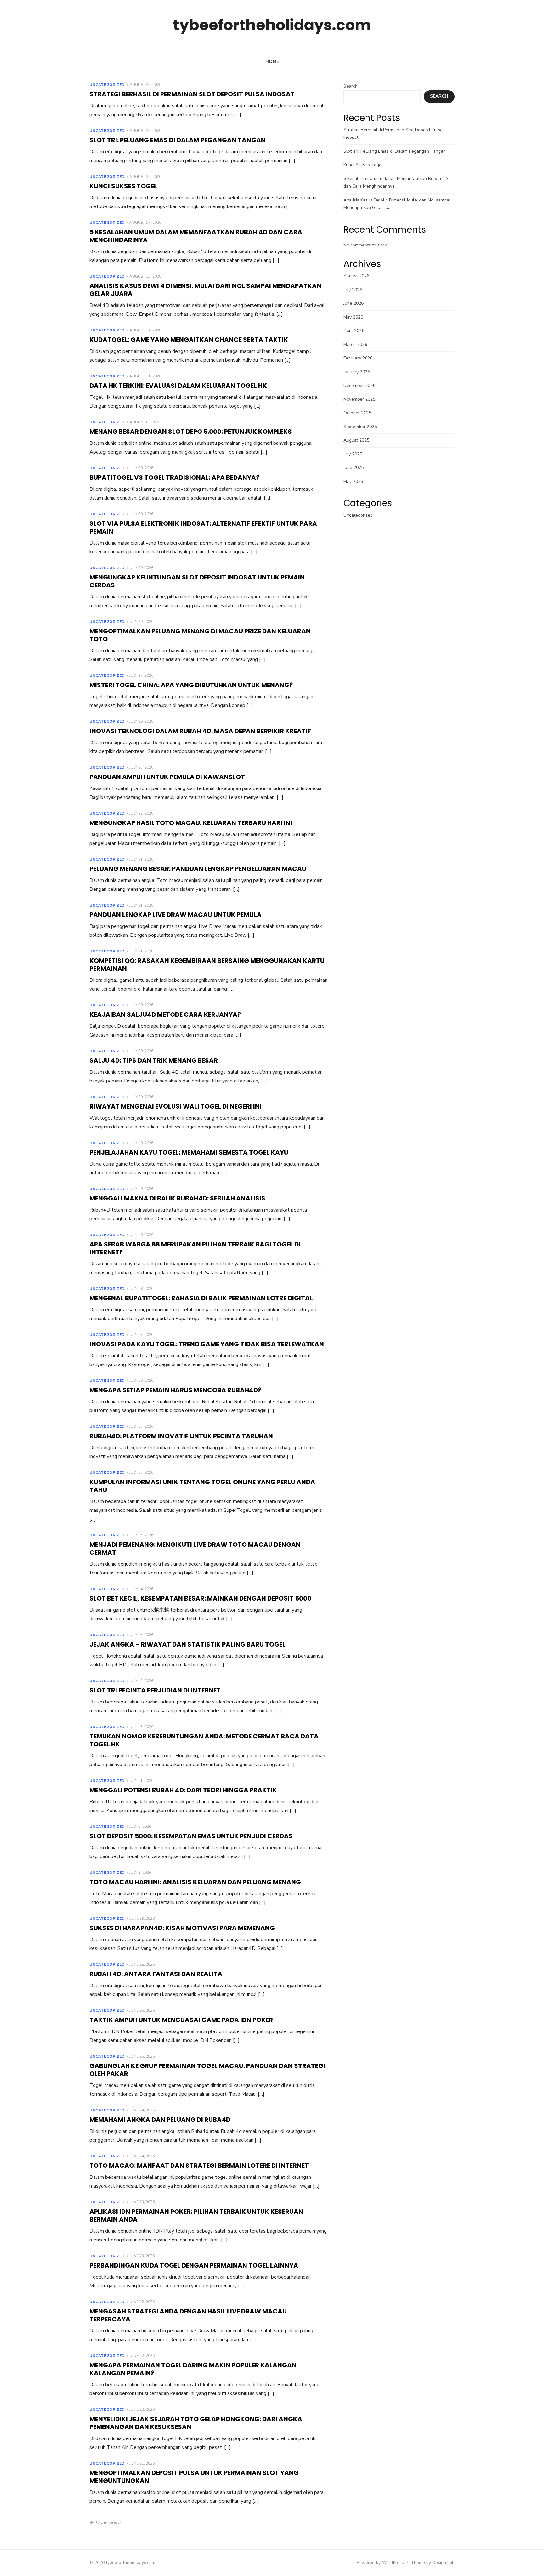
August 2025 (356, 440)
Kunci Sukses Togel (123, 186)
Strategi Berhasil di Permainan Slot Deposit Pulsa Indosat (192, 94)
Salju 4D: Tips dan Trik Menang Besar (154, 1060)
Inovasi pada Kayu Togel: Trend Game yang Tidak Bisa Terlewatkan (207, 1344)
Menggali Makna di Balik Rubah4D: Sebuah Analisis (177, 1198)
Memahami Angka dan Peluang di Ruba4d (160, 2120)
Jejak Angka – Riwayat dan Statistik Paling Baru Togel (187, 1644)
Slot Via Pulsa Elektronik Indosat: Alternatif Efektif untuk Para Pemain (203, 527)
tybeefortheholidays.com (272, 25)
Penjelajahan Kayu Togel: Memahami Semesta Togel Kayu (189, 1152)
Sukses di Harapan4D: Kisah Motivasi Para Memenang (182, 1928)
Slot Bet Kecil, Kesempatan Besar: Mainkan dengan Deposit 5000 (200, 1598)
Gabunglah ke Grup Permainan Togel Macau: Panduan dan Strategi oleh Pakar (207, 2070)
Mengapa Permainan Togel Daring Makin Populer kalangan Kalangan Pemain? (193, 2369)
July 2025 (353, 454)
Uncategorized (107, 85)
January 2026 (357, 372)
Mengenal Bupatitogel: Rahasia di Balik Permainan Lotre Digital (201, 1298)
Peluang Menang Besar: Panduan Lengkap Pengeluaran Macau (198, 869)
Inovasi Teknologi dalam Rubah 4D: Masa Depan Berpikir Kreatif (200, 731)
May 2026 (353, 317)
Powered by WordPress (380, 2563)
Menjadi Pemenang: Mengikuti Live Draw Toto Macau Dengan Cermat (195, 1548)
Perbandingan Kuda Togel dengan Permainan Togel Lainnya (194, 2265)
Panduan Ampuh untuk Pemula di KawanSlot (167, 777)
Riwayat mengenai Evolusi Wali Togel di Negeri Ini (176, 1106)
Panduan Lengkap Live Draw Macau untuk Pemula (176, 915)
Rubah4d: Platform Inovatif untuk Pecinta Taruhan (181, 1436)
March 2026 (355, 345)
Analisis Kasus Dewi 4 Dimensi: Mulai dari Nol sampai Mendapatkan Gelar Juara (205, 290)
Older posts (109, 2522)
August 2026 (356, 276)
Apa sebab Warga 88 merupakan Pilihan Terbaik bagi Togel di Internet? (195, 1248)
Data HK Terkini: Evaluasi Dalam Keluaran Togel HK (178, 386)
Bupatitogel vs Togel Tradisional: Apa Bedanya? (174, 477)
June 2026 (354, 303)
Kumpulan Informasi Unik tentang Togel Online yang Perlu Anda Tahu (202, 1486)
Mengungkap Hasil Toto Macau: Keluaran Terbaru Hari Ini (191, 823)
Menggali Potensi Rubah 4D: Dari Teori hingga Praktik (183, 1790)
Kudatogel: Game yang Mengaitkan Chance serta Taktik (189, 340)
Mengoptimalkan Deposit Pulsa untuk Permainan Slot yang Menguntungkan (194, 2477)
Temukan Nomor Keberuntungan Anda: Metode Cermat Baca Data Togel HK (204, 1740)
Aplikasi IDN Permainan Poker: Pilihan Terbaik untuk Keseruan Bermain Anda (196, 2215)
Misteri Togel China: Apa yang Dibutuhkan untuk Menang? (191, 685)
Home (272, 62)
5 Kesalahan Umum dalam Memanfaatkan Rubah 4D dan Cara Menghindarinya (196, 236)
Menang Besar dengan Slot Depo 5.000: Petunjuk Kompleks (191, 432)
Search (351, 86)
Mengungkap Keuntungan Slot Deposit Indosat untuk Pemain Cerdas (197, 581)
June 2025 (354, 468)
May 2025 (353, 481)
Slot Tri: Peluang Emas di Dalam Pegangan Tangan (178, 140)
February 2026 (358, 358)
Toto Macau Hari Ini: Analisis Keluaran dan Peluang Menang (195, 1882)
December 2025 (359, 385)
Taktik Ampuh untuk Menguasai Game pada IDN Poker (181, 2020)
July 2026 (353, 290)
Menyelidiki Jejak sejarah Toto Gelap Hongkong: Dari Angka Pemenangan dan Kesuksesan (196, 2423)
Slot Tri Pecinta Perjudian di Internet (155, 1690)
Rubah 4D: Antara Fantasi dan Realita (156, 1974)
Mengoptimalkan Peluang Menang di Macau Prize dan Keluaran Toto (200, 635)
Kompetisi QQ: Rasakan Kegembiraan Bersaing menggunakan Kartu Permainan (207, 965)
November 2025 (359, 399)
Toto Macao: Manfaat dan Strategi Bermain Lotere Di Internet (199, 2166)
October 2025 (357, 413)
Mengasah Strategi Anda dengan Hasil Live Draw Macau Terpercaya (188, 2315)
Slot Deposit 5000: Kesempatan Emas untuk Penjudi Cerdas (191, 1836)
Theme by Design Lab (433, 2563)
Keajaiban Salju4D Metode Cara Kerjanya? (165, 1014)
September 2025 (360, 427)
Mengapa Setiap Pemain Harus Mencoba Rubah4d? (175, 1390)
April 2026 (354, 331)
